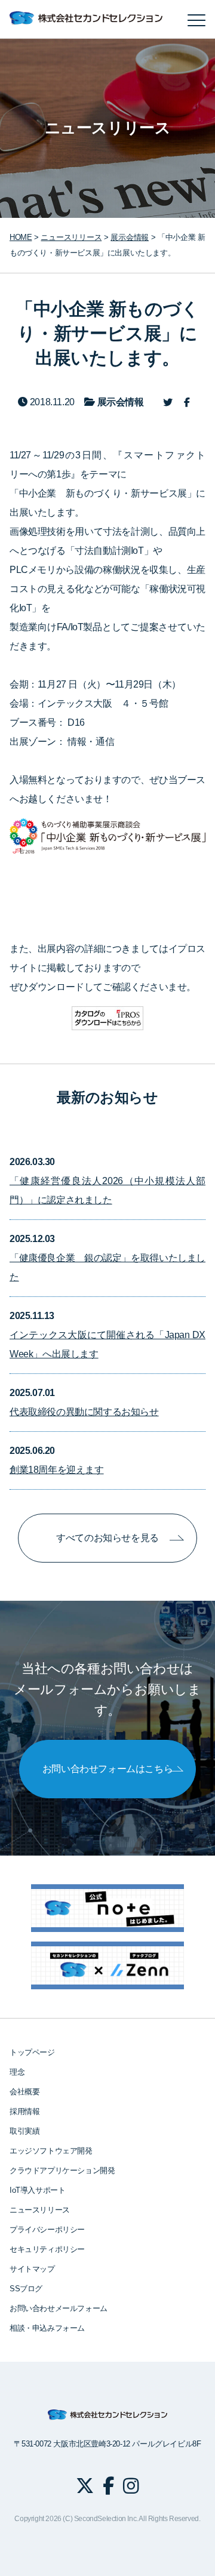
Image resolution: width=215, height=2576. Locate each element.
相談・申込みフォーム (47, 2328)
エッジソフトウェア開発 (51, 2151)
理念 (17, 2072)
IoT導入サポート (37, 2190)
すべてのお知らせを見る (107, 1538)
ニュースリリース (40, 2210)
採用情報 (24, 2111)
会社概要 (24, 2092)
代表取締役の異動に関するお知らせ (84, 1412)
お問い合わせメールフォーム (59, 2308)
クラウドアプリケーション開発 (62, 2170)
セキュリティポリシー (47, 2249)
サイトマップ (32, 2269)
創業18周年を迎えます (57, 1470)
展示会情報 (130, 237)
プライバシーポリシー (47, 2230)
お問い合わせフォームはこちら (107, 1769)
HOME (21, 237)
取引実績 (24, 2131)
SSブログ (26, 2289)
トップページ (32, 2052)
